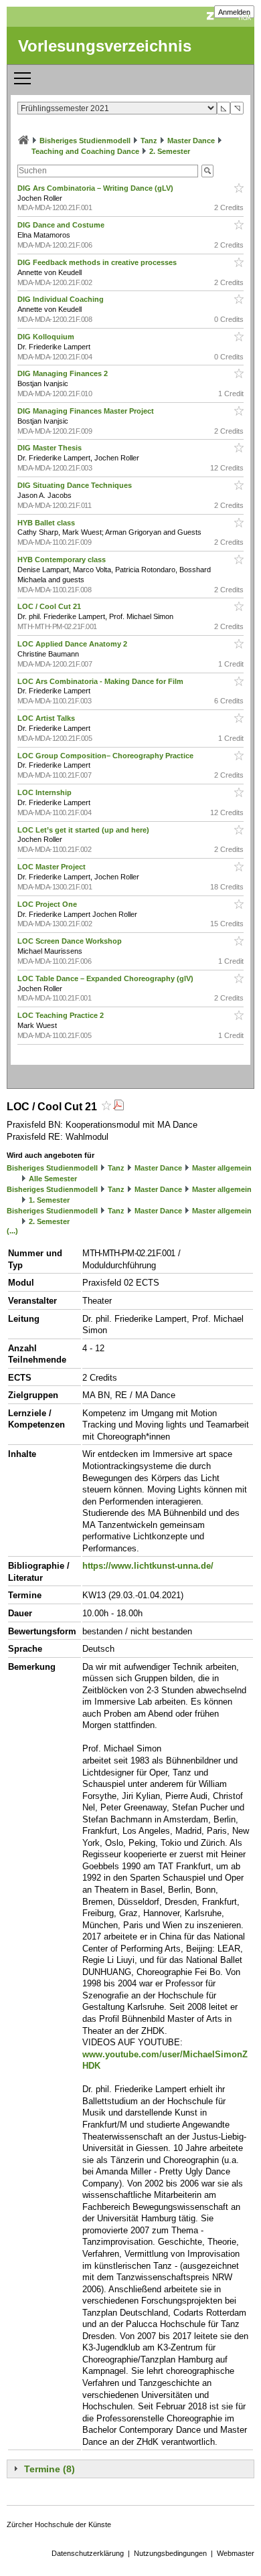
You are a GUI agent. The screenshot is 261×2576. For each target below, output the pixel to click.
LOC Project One (48, 904)
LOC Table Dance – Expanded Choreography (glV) (106, 978)
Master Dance (191, 141)
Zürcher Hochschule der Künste (59, 2524)
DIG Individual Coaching (62, 299)
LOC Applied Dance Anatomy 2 (73, 644)
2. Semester (170, 151)
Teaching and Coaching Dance (85, 151)
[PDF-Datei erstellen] (118, 1107)
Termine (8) (50, 2469)
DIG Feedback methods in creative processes (98, 262)
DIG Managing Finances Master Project (87, 411)
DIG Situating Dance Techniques (76, 485)
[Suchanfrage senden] (207, 171)
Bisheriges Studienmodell (85, 141)
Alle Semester (53, 1179)
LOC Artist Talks (47, 718)
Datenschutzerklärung (88, 2553)
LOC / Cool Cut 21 (50, 606)
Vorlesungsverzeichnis (105, 46)
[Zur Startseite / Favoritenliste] (23, 141)
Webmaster (236, 2553)
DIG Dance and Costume (62, 225)
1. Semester (49, 1200)
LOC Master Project (53, 867)
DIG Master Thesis (51, 448)
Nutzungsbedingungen (170, 2553)
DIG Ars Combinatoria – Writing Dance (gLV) (96, 188)
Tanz (149, 141)
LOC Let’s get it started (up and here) (84, 830)
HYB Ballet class (47, 523)
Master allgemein (222, 1168)
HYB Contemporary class (63, 560)
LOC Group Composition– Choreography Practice (106, 756)
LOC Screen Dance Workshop (71, 941)
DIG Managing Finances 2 (64, 373)
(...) (12, 1231)
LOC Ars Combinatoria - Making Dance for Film (101, 681)
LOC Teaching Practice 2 (62, 1015)
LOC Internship (46, 792)
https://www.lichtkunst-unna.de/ (148, 1566)
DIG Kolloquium (47, 337)
